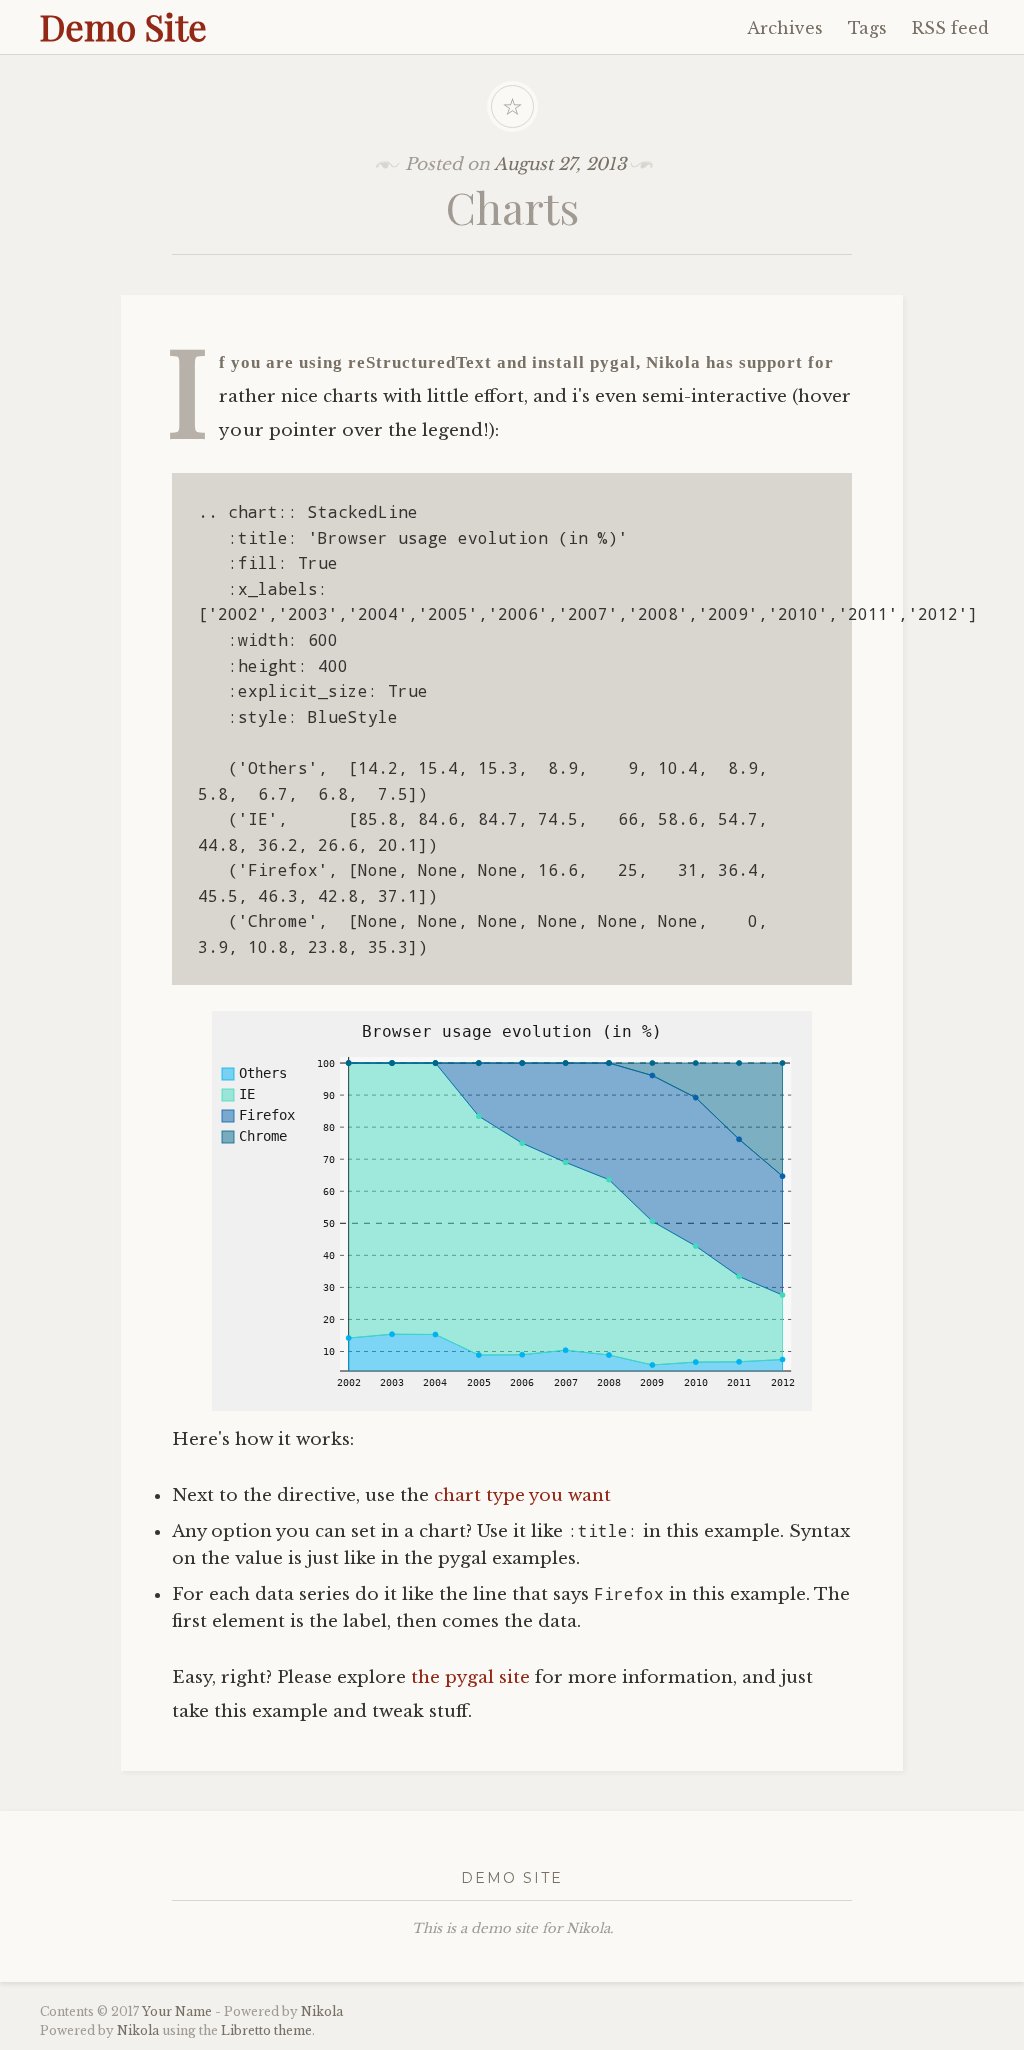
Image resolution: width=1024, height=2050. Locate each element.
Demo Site (123, 26)
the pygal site (470, 1677)
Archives (785, 28)
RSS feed (950, 28)
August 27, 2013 (560, 164)
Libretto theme (266, 2030)
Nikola (322, 2011)
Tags (867, 28)
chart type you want (522, 1495)
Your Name (177, 2011)
